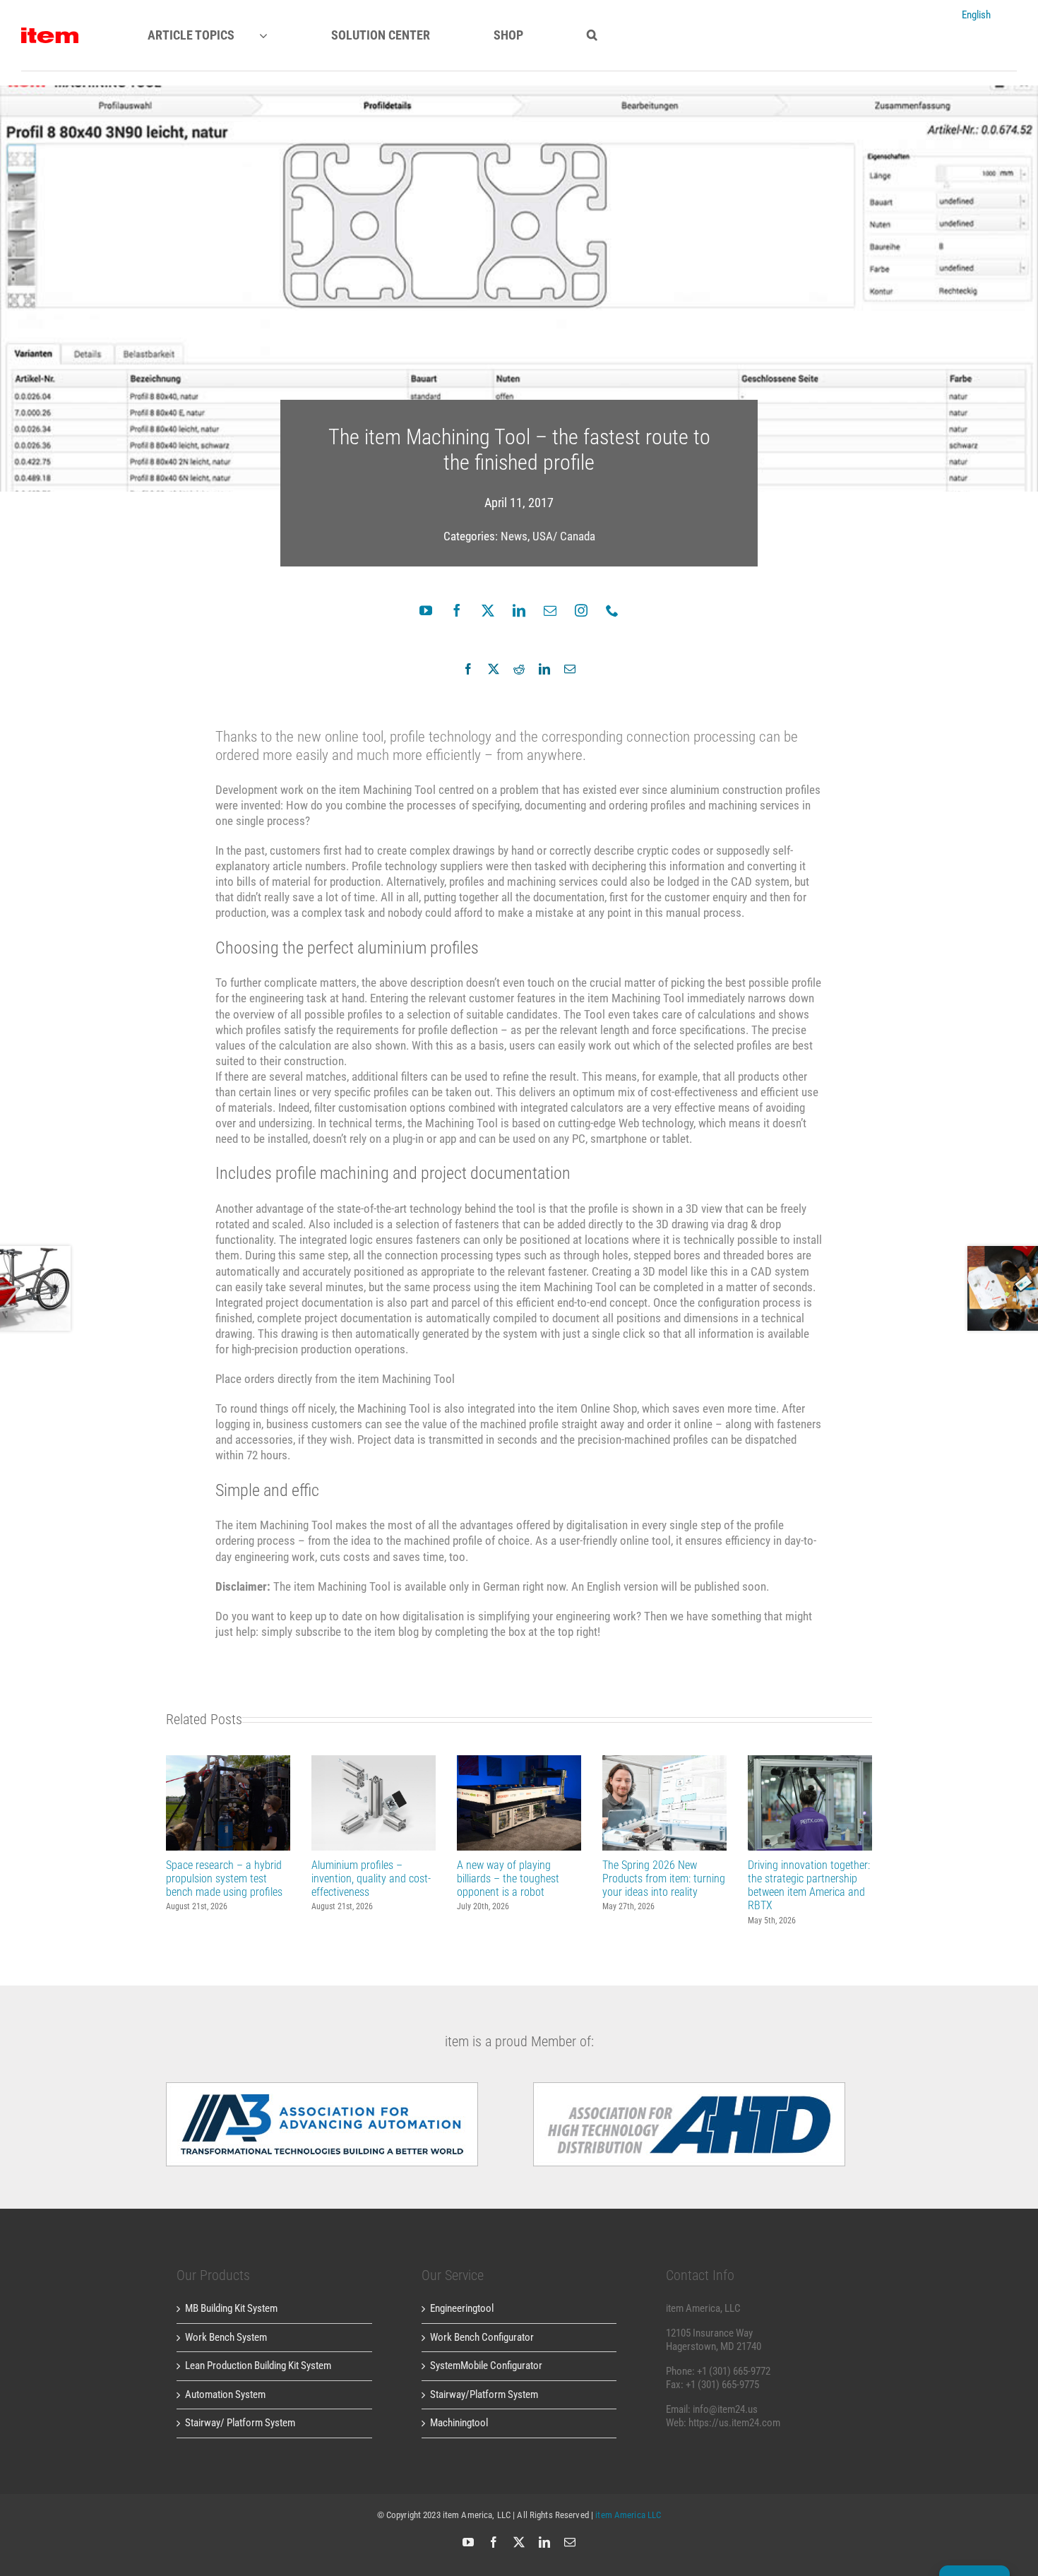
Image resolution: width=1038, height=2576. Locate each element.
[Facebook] (468, 669)
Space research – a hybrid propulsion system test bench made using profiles (228, 1803)
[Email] (570, 669)
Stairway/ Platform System (240, 2423)
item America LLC (628, 2515)
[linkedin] (519, 610)
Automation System (225, 2394)
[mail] (550, 610)
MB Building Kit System (231, 2308)
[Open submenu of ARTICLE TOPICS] (276, 35)
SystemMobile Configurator (486, 2366)
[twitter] (488, 610)
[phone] (612, 610)
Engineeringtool (462, 2308)
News (514, 536)
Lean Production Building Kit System (258, 2366)
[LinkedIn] (544, 669)
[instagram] (581, 610)
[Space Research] (50, 32)
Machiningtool (459, 2423)
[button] (592, 35)
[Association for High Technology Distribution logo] (322, 2087)
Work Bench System (226, 2337)
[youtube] (426, 610)
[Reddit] (519, 669)
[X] (494, 669)
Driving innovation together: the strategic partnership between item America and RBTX (810, 1803)
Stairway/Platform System (484, 2394)
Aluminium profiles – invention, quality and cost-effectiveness (374, 1803)
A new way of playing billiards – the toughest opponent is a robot (519, 1803)
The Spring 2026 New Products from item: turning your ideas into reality (665, 1803)
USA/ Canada (564, 536)
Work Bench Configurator (482, 2337)
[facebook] (457, 610)
